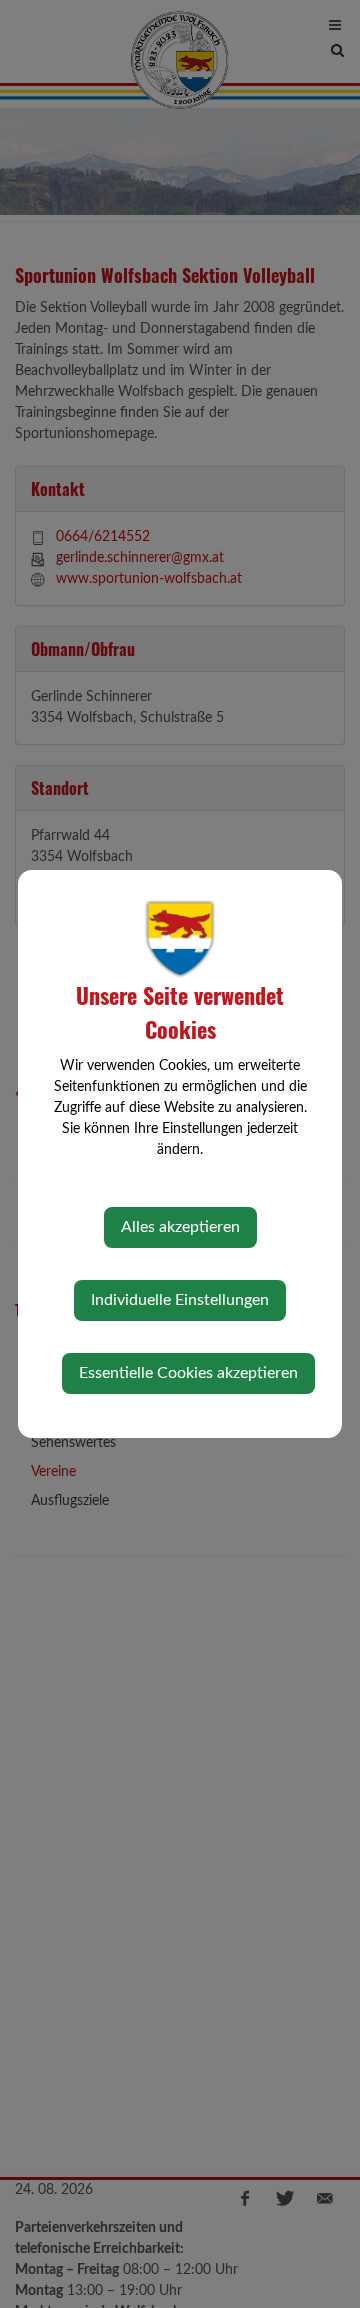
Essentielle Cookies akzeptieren (188, 1373)
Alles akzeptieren (180, 1227)
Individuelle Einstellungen (180, 1300)
